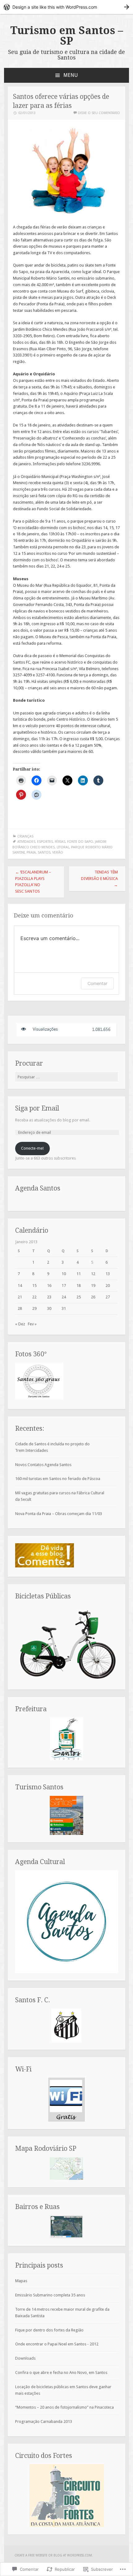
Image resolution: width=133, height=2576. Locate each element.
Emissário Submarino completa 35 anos (50, 2295)
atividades (26, 842)
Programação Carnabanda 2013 (44, 2421)
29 (34, 1308)
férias (60, 842)
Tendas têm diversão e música (99, 879)
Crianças (25, 836)
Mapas (21, 2281)
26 (93, 1297)
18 (79, 1286)
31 (64, 1308)
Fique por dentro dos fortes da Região (49, 2330)
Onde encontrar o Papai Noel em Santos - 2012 (57, 2344)
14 (20, 1286)
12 (93, 1274)
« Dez (20, 1324)
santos (44, 853)
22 (34, 1297)
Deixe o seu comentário (99, 113)
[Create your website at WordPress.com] (66, 7)
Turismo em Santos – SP (67, 36)
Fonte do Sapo (80, 842)
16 (49, 1286)
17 (64, 1286)
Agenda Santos (38, 1188)
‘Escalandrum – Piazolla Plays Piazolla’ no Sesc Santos (33, 882)
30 (49, 1308)
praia (31, 853)
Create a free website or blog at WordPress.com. (54, 2555)
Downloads (25, 2358)
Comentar (97, 983)
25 (79, 1297)
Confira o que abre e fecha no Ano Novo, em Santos (61, 2373)
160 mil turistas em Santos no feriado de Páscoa (58, 1479)
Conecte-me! (32, 1148)
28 (20, 1308)
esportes (45, 842)
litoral (63, 847)
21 (20, 1297)
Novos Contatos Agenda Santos (43, 1465)
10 (64, 1274)
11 (79, 1274)
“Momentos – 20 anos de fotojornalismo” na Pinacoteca (64, 2407)
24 (64, 1297)
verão (58, 853)
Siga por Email (37, 1108)
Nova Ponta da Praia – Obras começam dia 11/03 (59, 1514)
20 (108, 1286)
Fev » (32, 1324)
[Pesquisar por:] (66, 1077)
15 (34, 1286)
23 (49, 1297)
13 (108, 1274)
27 (108, 1297)
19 (93, 1286)
